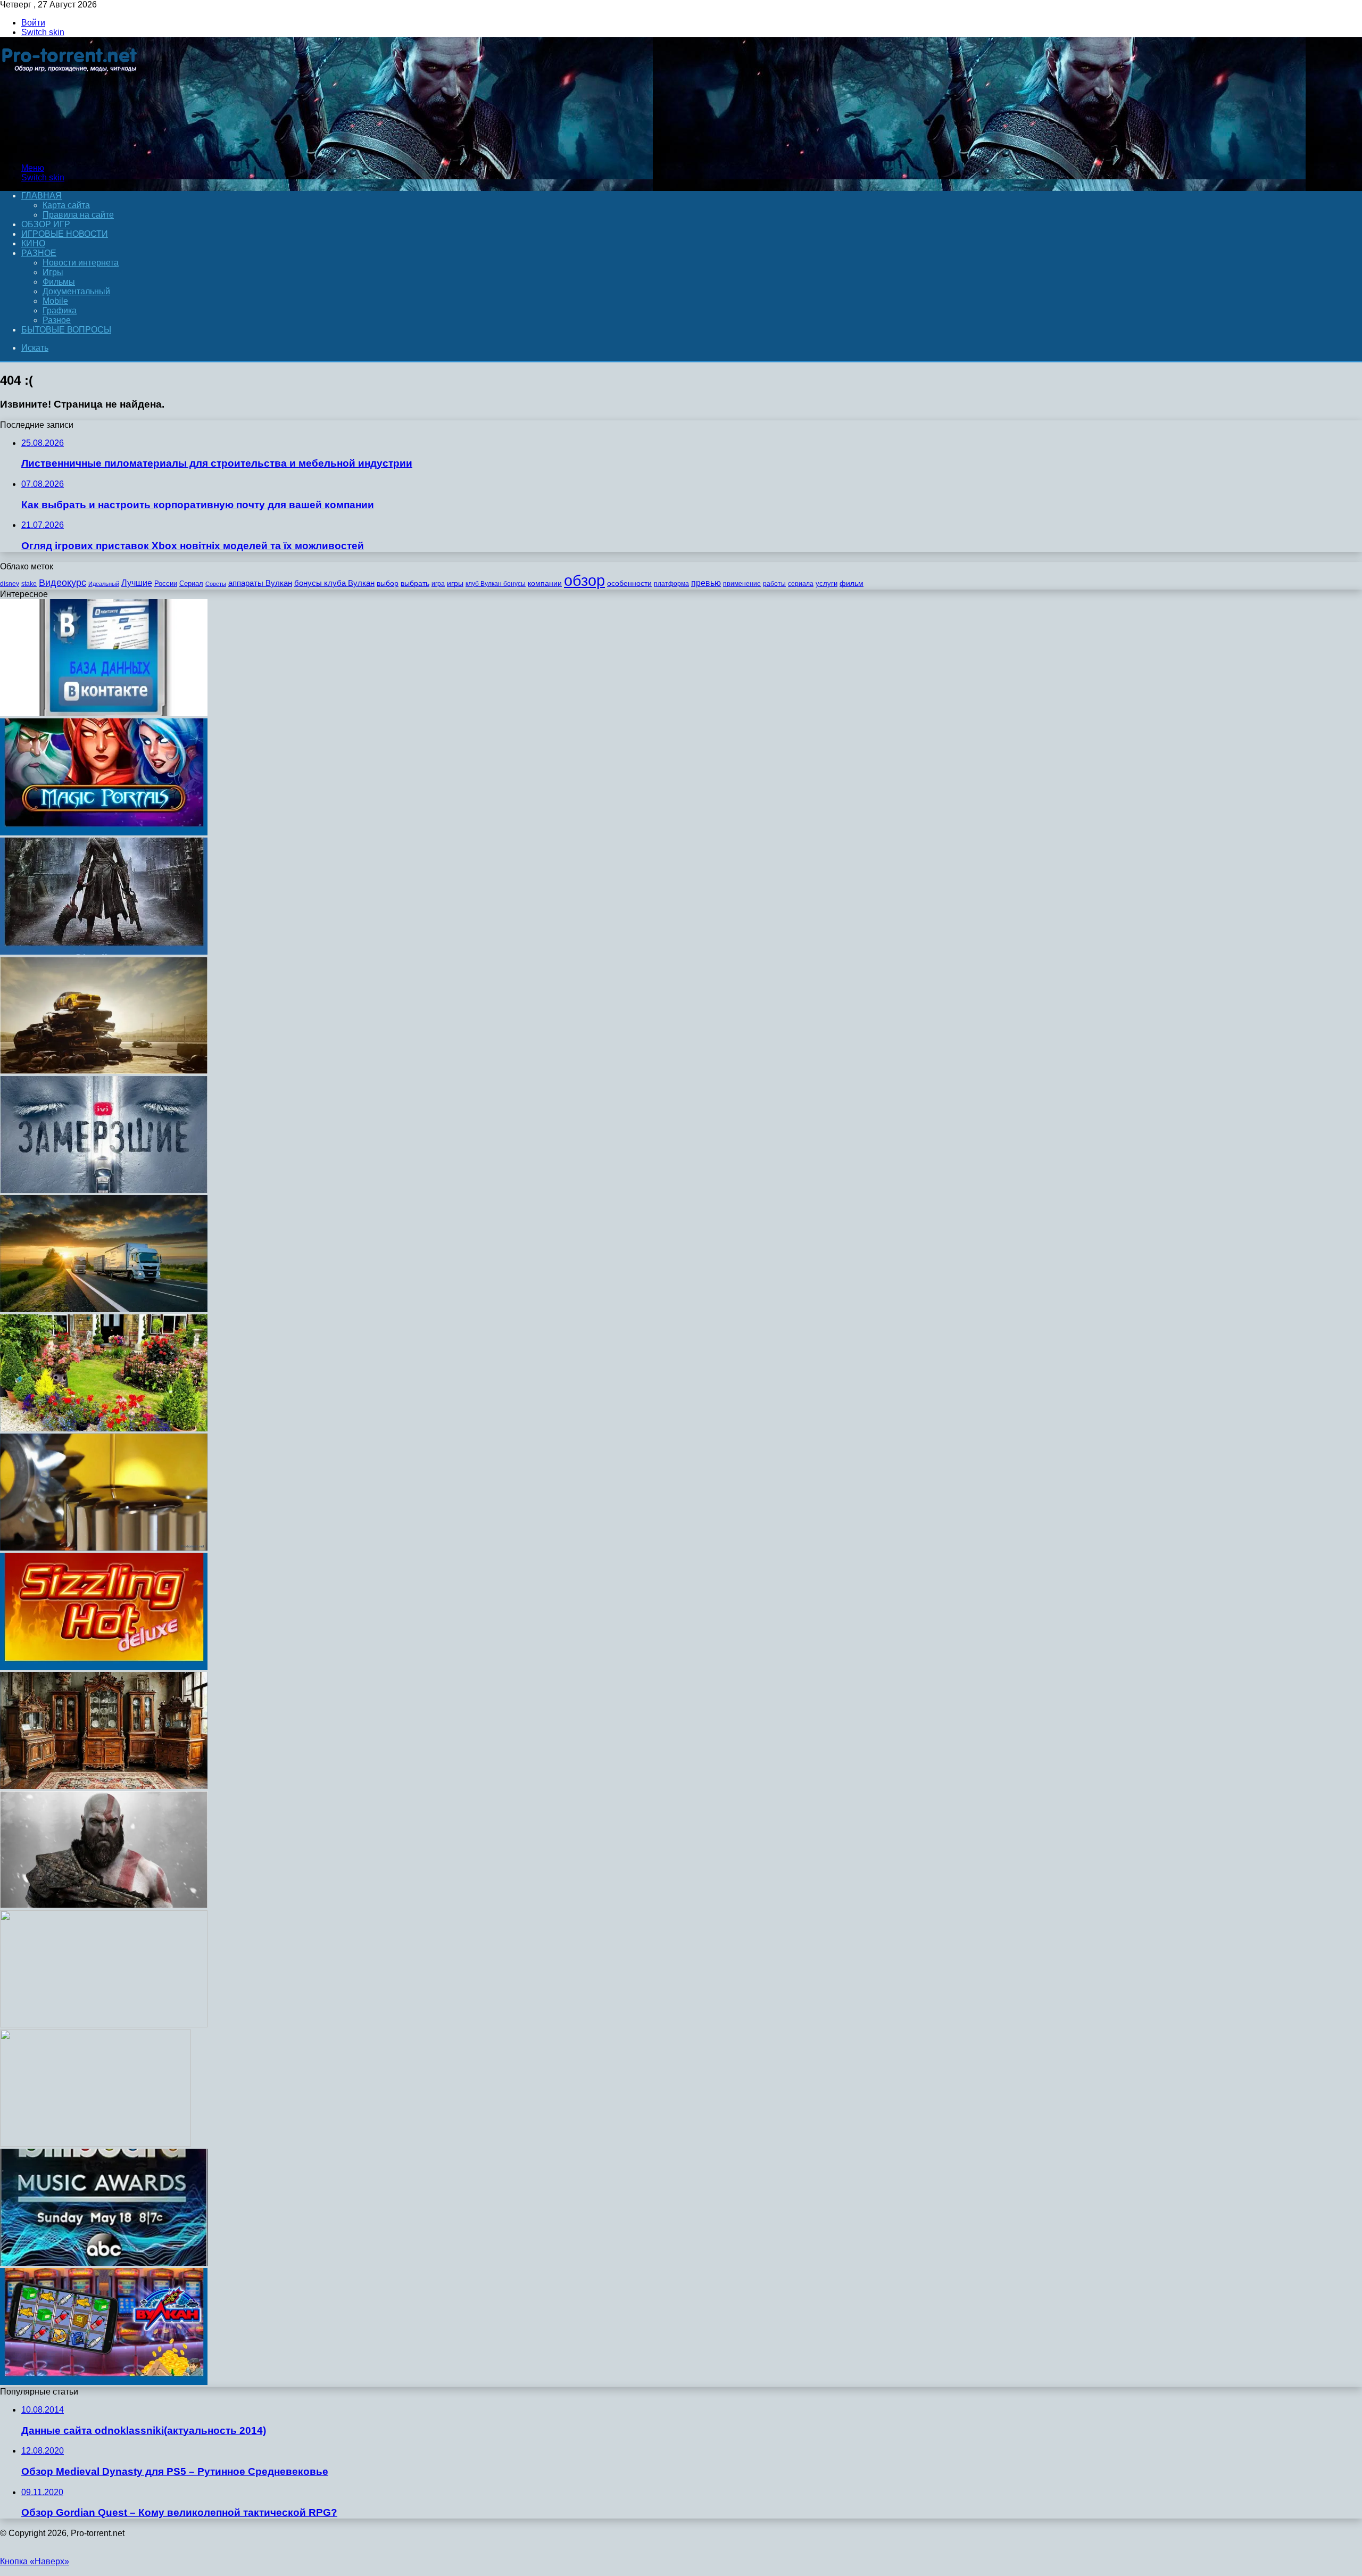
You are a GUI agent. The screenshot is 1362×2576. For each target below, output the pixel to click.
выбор (388, 583)
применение (742, 584)
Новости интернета (81, 263)
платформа (671, 584)
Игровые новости (65, 234)
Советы (216, 584)
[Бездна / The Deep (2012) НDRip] (95, 2144)
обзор (584, 580)
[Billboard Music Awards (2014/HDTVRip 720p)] (104, 2263)
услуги (827, 583)
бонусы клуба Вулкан (334, 583)
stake (29, 584)
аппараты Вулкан (260, 583)
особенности (629, 583)
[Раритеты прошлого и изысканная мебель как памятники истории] (104, 1786)
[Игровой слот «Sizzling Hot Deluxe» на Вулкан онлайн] (104, 1667)
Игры (53, 272)
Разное (39, 253)
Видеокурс (63, 583)
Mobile (55, 301)
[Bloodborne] (104, 952)
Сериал (191, 583)
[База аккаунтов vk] (104, 713)
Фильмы (59, 282)
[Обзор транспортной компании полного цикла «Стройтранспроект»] (104, 1309)
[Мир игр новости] (70, 150)
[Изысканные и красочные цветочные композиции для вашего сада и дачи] (104, 1428)
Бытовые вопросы (66, 330)
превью (706, 583)
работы (774, 584)
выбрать (415, 583)
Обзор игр (46, 224)
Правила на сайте (78, 215)
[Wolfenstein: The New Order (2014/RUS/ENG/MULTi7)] (104, 2024)
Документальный (76, 291)
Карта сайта (66, 205)
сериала (801, 584)
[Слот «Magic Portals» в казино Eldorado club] (104, 833)
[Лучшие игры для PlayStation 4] (104, 1905)
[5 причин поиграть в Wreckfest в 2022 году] (104, 1071)
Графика (60, 310)
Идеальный (104, 584)
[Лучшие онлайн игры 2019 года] (104, 2382)
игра (438, 584)
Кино (33, 243)
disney (10, 584)
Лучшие (137, 583)
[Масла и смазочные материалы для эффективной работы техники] (104, 1548)
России (166, 583)
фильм (852, 583)
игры (455, 583)
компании (545, 583)
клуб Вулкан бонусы (496, 584)
